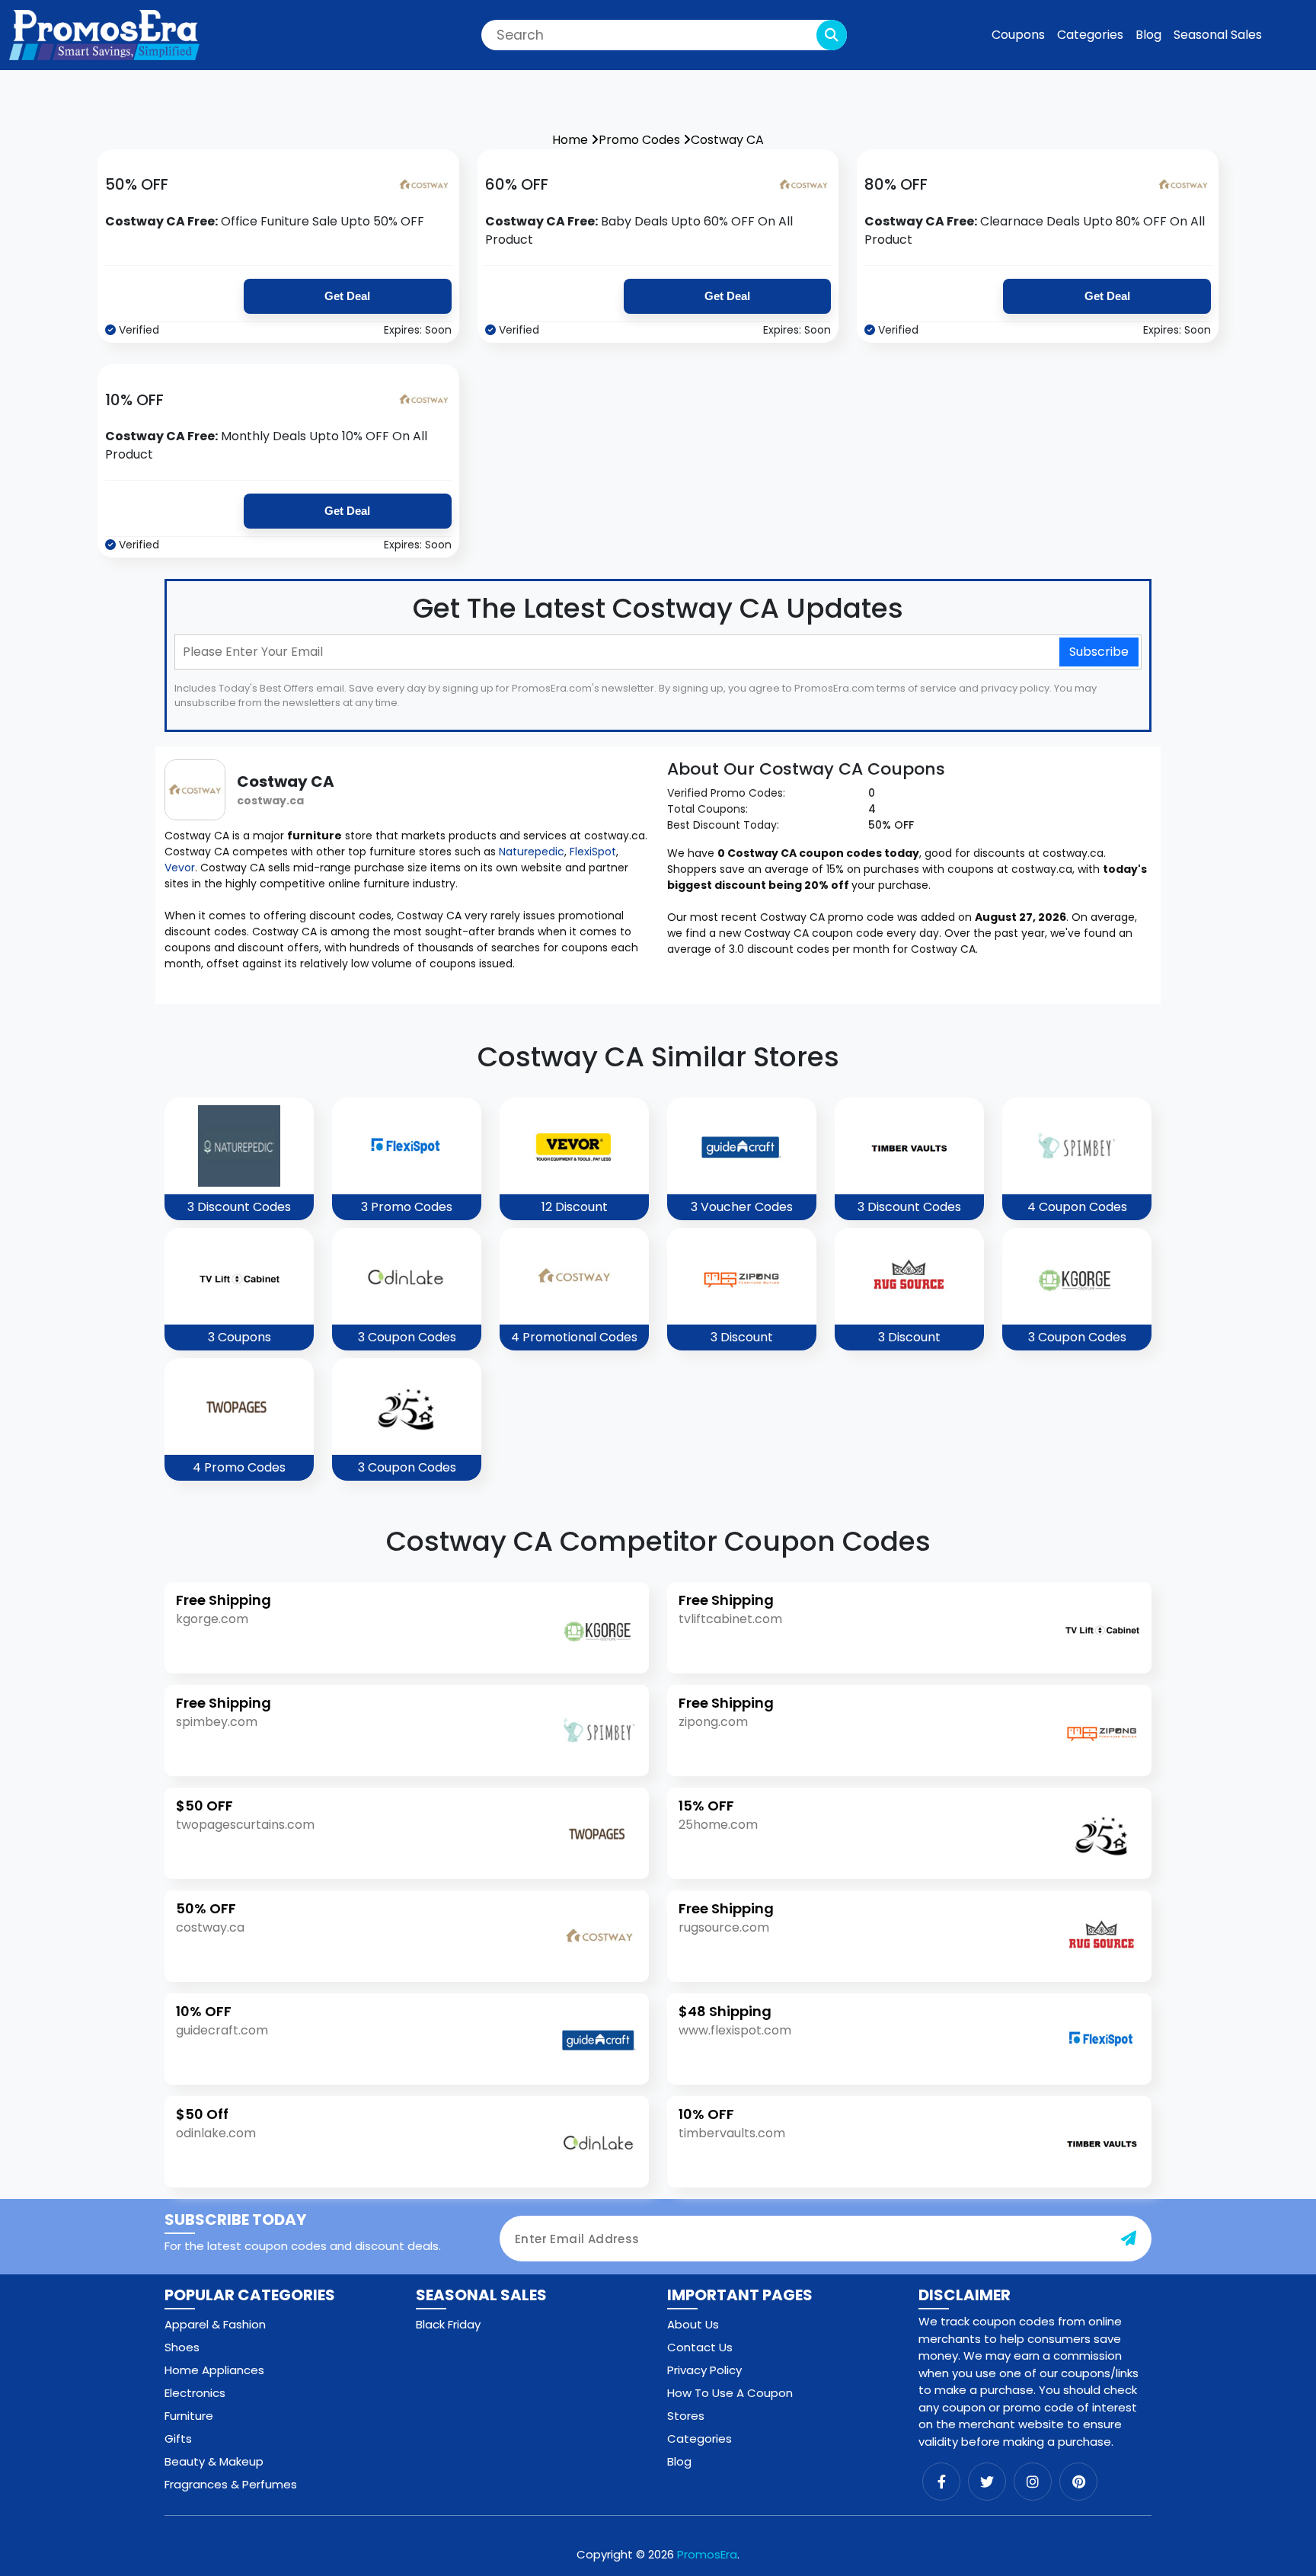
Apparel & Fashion (215, 2324)
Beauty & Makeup (214, 2461)
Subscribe (1099, 652)
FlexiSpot (593, 852)
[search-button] (832, 35)
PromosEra (707, 2554)
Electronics (195, 2393)
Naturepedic (532, 852)
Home (572, 140)
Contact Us (700, 2347)
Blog (1148, 35)
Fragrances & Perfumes (231, 2484)
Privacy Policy (704, 2370)
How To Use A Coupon (730, 2393)
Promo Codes (641, 140)
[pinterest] (1078, 2482)
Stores (686, 2416)
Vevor (180, 868)
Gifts (178, 2439)
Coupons (1018, 35)
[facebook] (941, 2482)
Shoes (182, 2347)
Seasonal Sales (1218, 35)
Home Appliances (214, 2370)
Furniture (189, 2416)
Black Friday (448, 2324)
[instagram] (1033, 2482)
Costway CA (727, 140)
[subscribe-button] (1129, 2239)
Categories (1090, 35)
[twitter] (987, 2482)
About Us (693, 2324)
